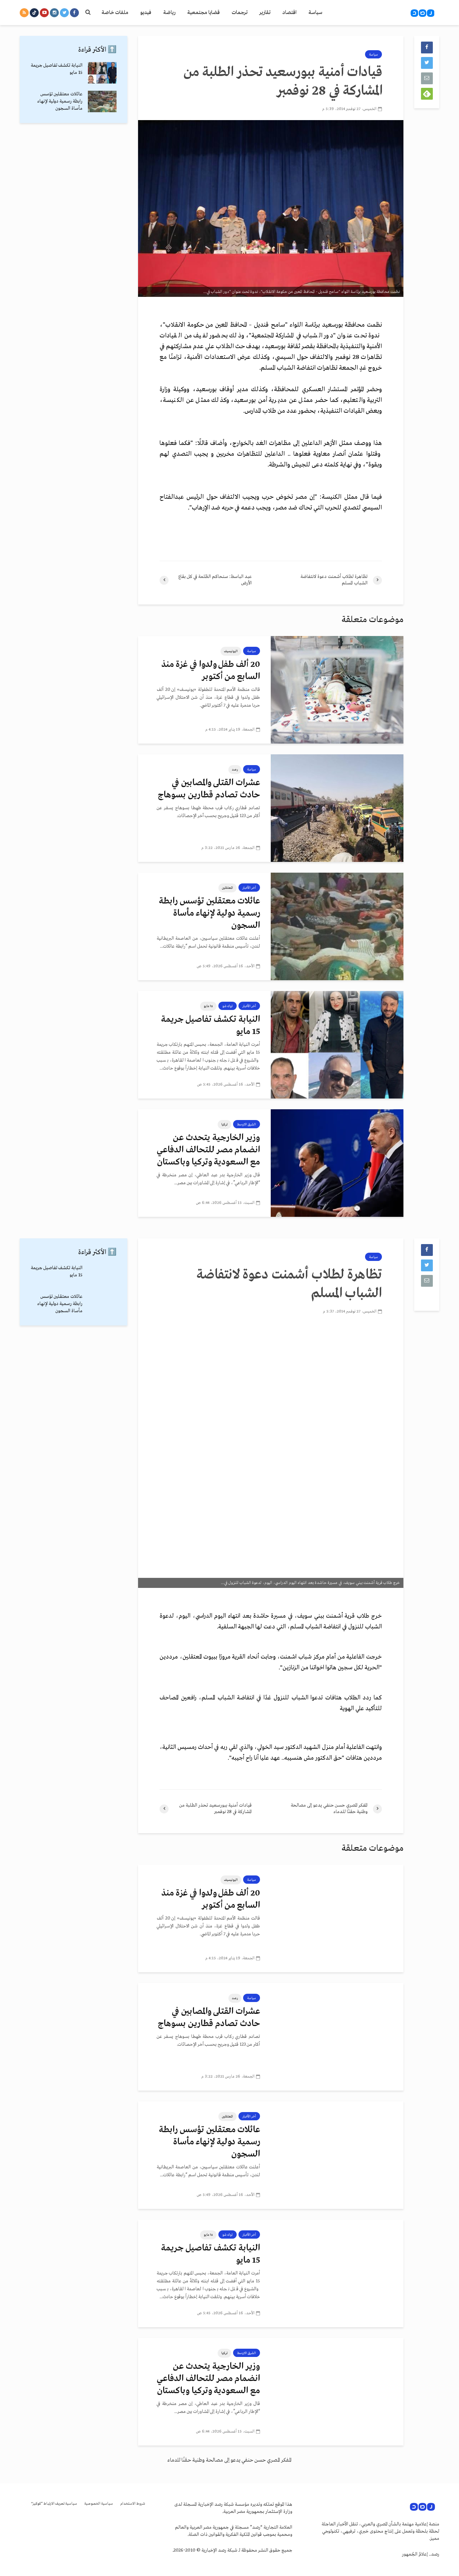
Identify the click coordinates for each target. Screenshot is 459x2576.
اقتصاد (289, 13)
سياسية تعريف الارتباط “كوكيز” (54, 2504)
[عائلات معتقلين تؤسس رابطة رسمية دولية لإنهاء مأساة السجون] (337, 926)
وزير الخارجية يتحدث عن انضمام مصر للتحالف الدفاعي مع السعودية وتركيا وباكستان (208, 1150)
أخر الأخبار (249, 888)
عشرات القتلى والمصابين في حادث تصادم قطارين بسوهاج (209, 789)
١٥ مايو (208, 1006)
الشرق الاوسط (247, 1124)
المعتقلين (228, 888)
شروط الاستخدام (133, 2504)
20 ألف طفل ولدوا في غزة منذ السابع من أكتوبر (211, 671)
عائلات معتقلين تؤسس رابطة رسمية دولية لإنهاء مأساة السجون (209, 913)
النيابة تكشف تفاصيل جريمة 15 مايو (210, 1026)
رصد (235, 769)
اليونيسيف (231, 651)
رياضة (169, 13)
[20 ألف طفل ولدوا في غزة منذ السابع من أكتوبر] (337, 690)
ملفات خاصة (115, 13)
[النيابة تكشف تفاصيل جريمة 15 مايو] (337, 1045)
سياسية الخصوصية (99, 2504)
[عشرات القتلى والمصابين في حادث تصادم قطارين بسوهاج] (337, 808)
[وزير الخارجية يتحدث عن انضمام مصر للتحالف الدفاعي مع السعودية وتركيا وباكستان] (337, 1163)
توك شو (228, 1006)
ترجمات (240, 13)
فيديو (146, 13)
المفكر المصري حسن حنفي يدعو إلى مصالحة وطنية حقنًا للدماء (229, 2460)
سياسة (315, 13)
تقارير (265, 13)
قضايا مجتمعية (204, 13)
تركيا (224, 1124)
